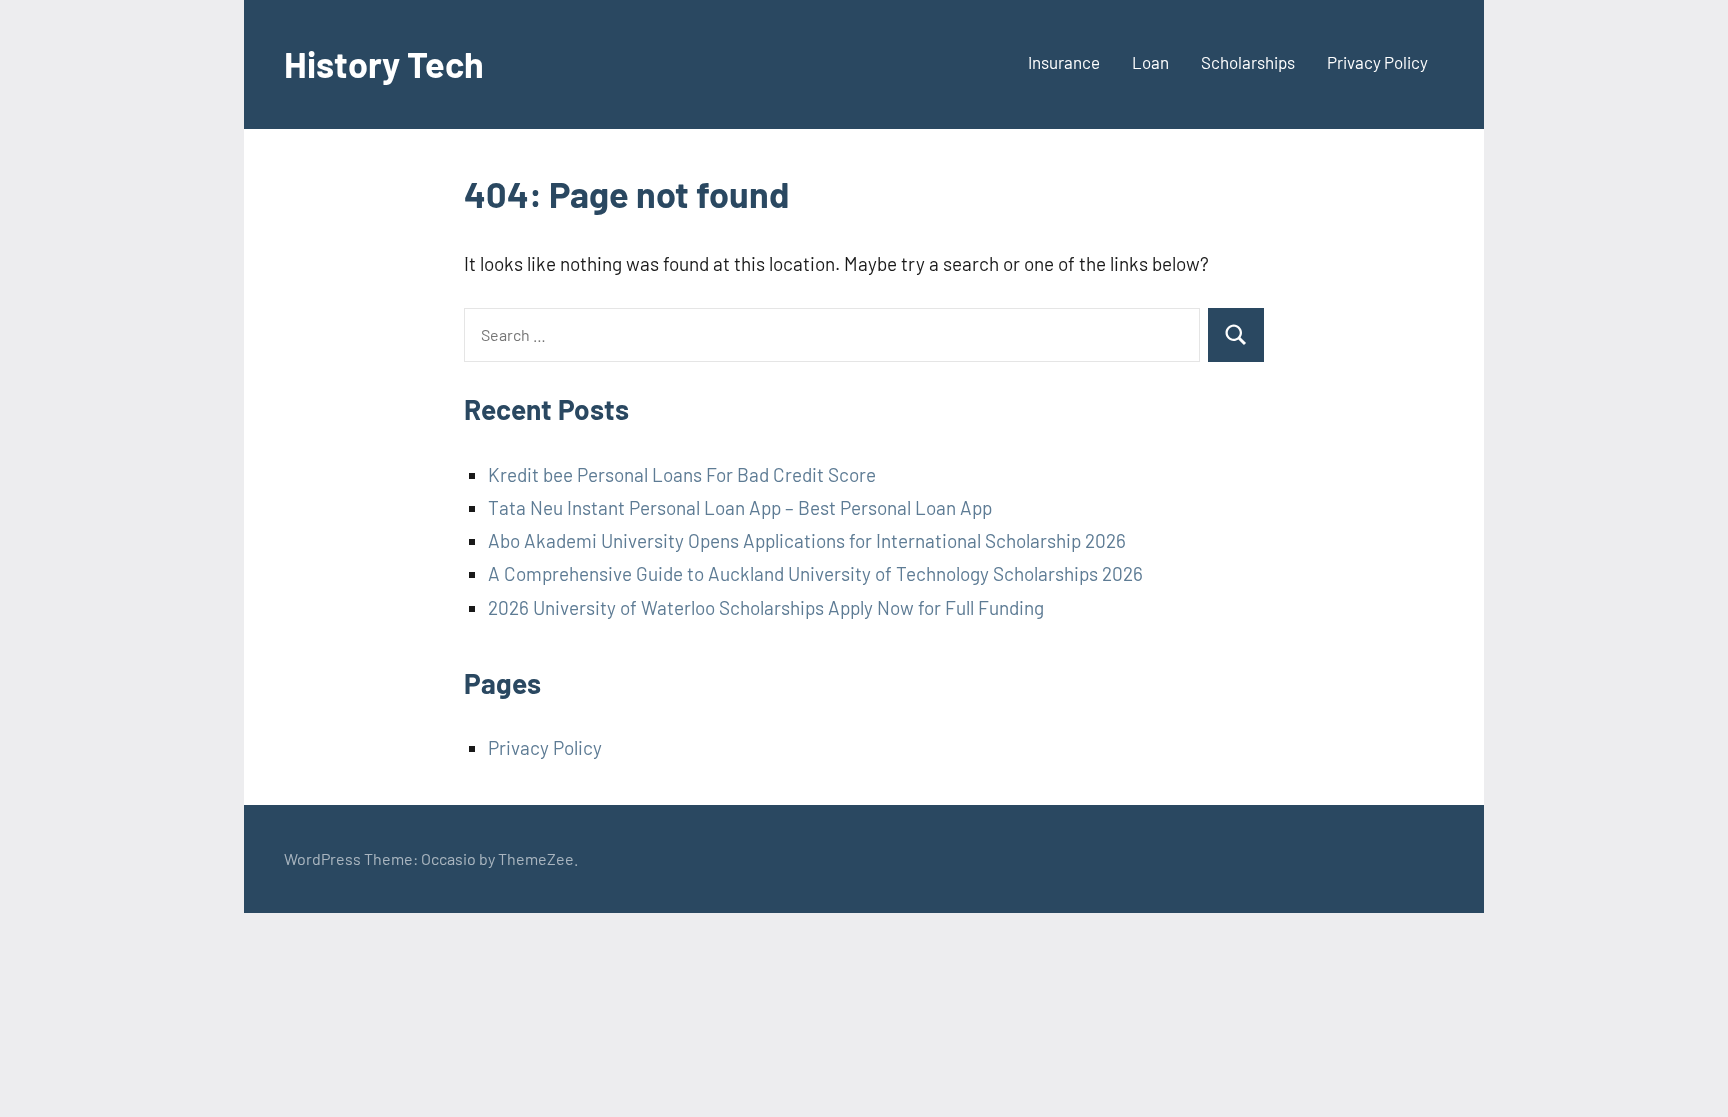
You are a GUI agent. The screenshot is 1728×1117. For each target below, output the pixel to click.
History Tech (384, 63)
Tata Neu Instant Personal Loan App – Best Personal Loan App (740, 507)
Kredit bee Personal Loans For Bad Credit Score (682, 474)
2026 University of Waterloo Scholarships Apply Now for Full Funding (766, 607)
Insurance (1064, 62)
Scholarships (1248, 62)
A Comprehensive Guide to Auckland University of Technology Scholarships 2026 (815, 573)
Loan (1150, 62)
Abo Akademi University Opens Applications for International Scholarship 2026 (807, 540)
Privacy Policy (1377, 62)
